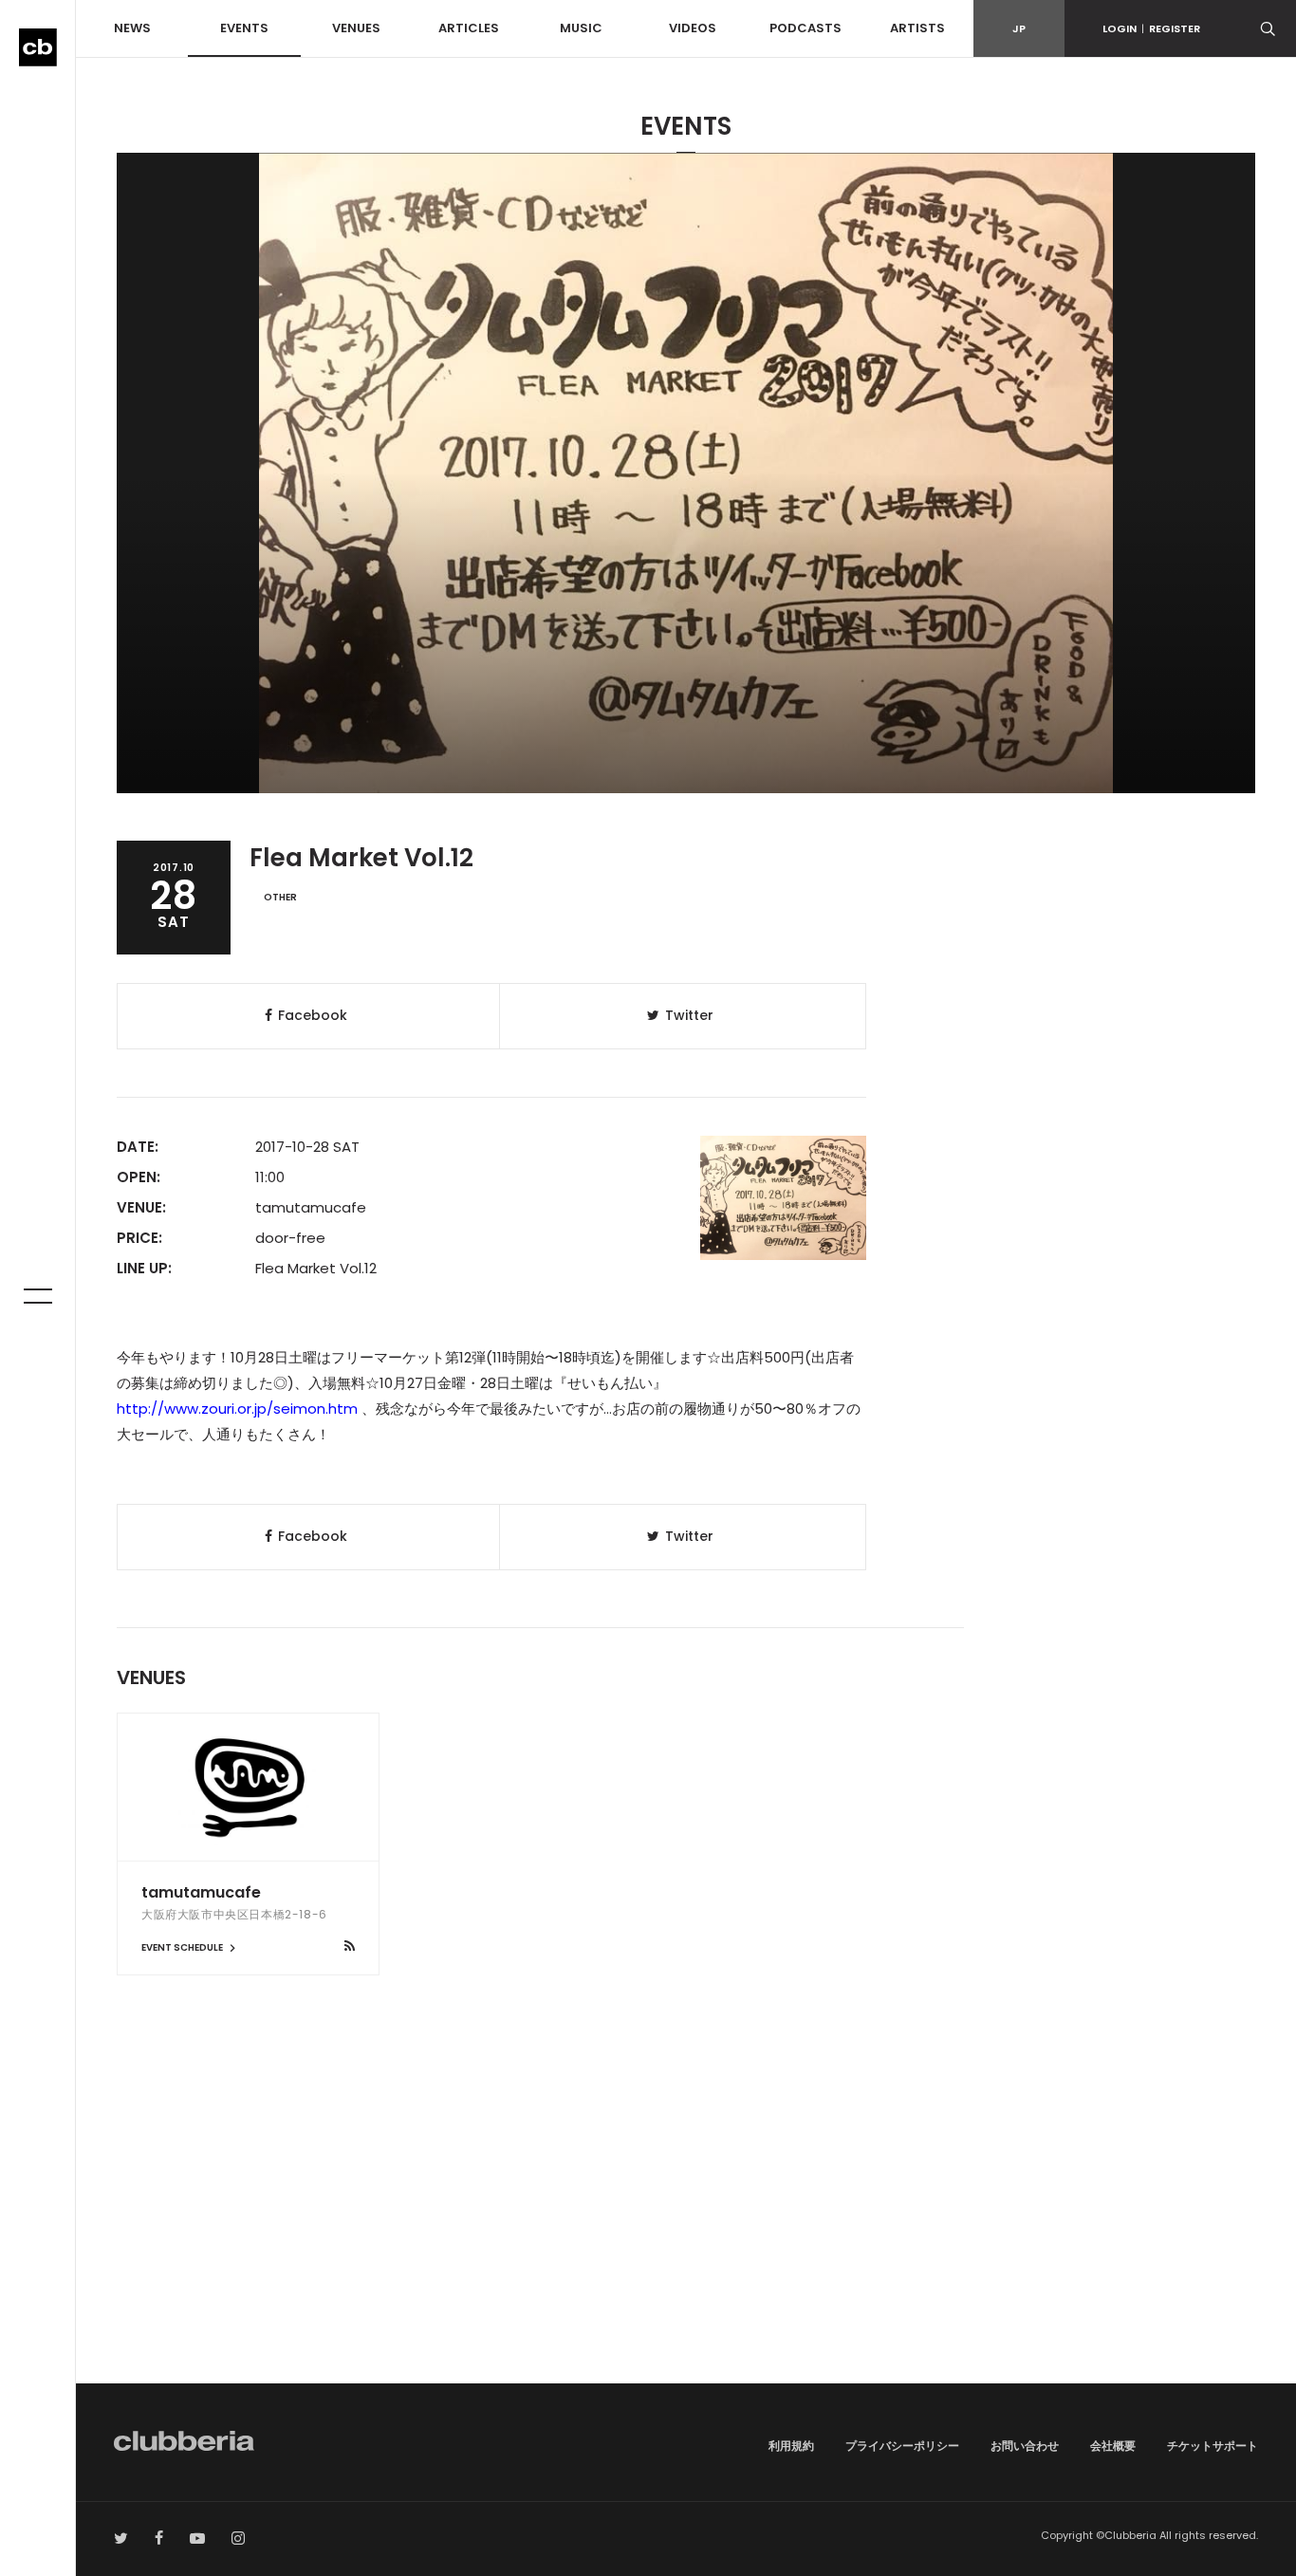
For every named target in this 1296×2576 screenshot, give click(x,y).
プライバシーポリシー (902, 2446)
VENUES (356, 28)
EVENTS (244, 28)
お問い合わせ (1025, 2446)
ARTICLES (469, 28)
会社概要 (1113, 2446)
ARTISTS (917, 28)
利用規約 (791, 2446)
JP (1019, 28)
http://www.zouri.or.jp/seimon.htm (237, 1408)
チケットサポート (1213, 2446)
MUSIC (581, 28)
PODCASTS (805, 28)
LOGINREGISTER (1151, 28)
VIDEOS (693, 28)
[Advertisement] (686, 2222)
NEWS (132, 28)
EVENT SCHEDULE (183, 1947)
